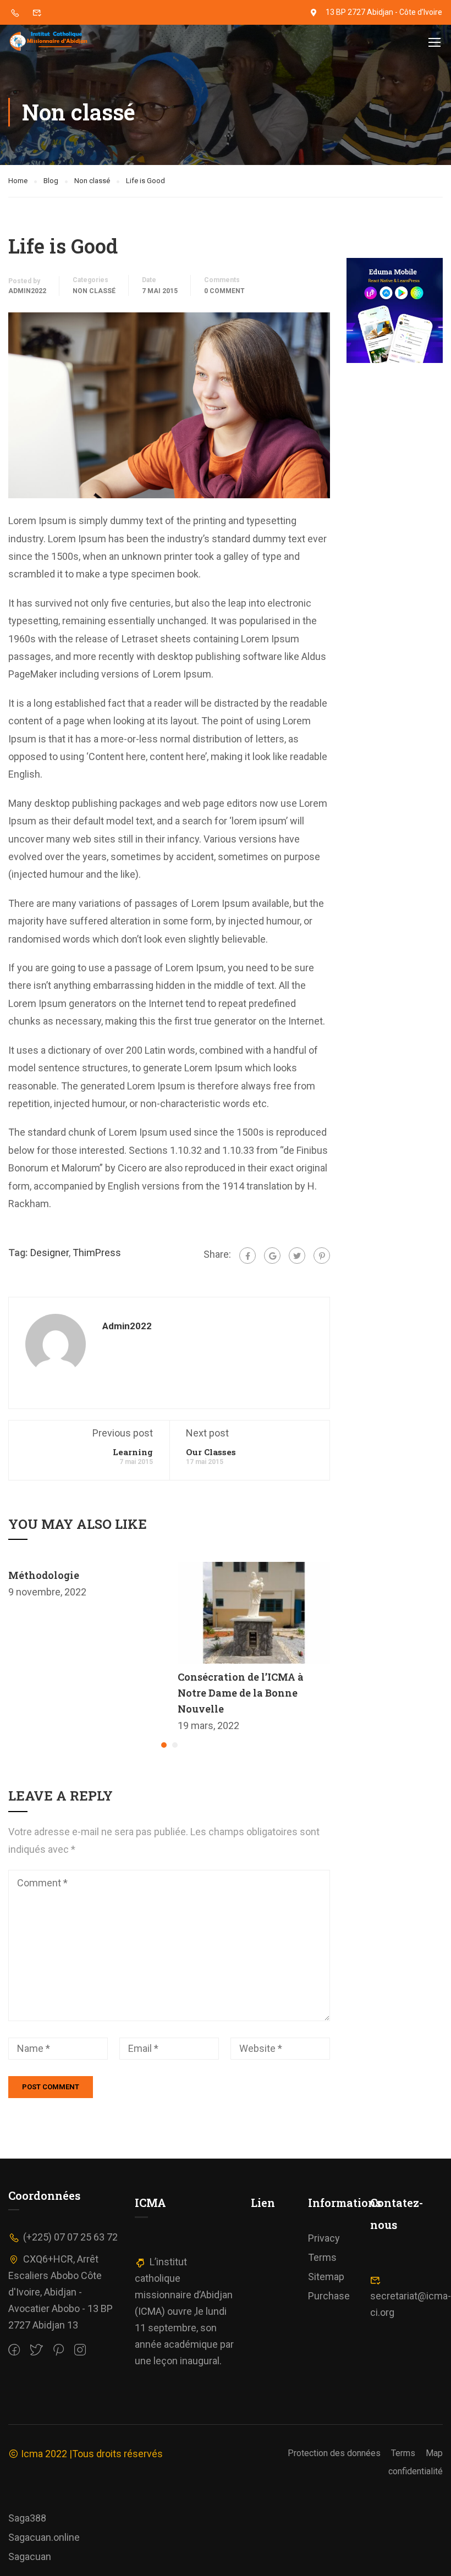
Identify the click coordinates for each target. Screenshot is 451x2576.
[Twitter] (297, 1256)
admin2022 (27, 291)
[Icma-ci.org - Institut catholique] (50, 42)
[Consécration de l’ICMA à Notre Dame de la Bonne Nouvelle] (254, 1612)
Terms (322, 2257)
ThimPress (97, 1253)
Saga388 (27, 2518)
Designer (50, 1253)
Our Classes (211, 1452)
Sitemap (326, 2277)
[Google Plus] (272, 1256)
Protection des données (334, 2453)
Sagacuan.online (44, 2537)
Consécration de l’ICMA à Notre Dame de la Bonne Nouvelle (241, 1693)
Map (434, 2453)
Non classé (94, 291)
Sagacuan (30, 2556)
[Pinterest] (322, 1256)
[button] (164, 1745)
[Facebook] (248, 1256)
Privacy (324, 2238)
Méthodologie (44, 1575)
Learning (133, 1452)
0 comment (224, 291)
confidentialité (416, 2471)
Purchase (329, 2296)
